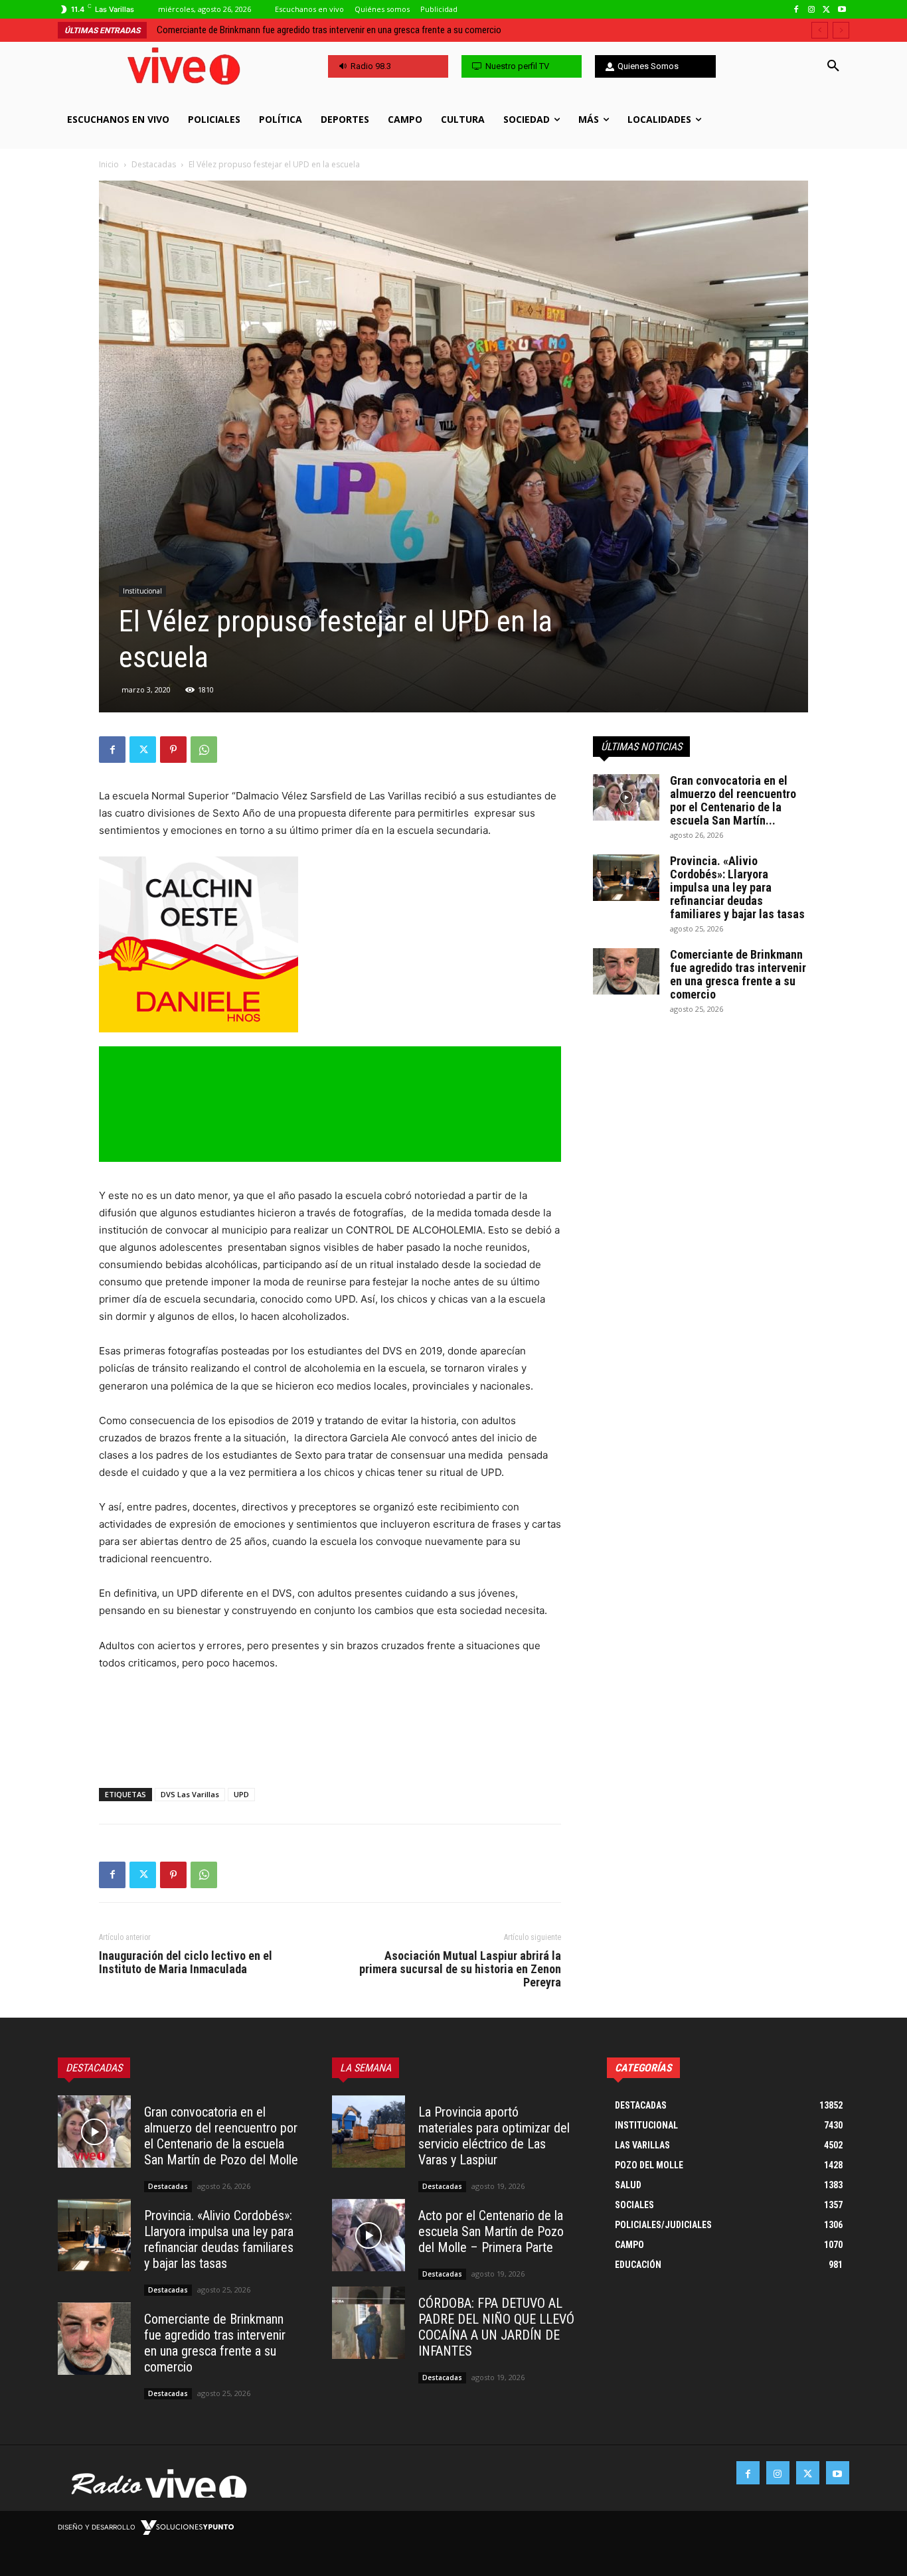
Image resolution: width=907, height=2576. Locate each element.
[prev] (820, 30)
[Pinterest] (173, 750)
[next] (841, 30)
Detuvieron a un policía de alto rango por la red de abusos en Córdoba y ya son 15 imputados (333, 30)
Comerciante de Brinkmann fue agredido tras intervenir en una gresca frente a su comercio (738, 974)
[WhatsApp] (204, 750)
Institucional (142, 591)
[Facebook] (796, 10)
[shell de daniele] (330, 944)
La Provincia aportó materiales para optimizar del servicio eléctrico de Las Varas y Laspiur (494, 2136)
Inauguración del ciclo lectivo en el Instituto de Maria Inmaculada (186, 1963)
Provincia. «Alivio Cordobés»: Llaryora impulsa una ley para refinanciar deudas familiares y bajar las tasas (737, 887)
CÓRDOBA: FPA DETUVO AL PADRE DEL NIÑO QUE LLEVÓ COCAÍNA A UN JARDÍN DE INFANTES (496, 2327)
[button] (833, 66)
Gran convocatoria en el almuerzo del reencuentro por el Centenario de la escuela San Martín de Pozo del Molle (221, 2136)
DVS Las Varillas (190, 1794)
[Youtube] (842, 10)
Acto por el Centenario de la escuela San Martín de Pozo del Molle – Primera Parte (491, 2231)
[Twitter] (826, 10)
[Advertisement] (330, 1743)
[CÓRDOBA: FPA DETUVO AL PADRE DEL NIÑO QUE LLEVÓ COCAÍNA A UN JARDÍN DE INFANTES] (369, 2323)
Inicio (109, 164)
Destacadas (154, 164)
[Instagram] (812, 10)
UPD (241, 1794)
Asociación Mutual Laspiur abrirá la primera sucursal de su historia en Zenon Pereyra (460, 1969)
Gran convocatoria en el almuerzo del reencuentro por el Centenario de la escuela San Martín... (733, 800)
